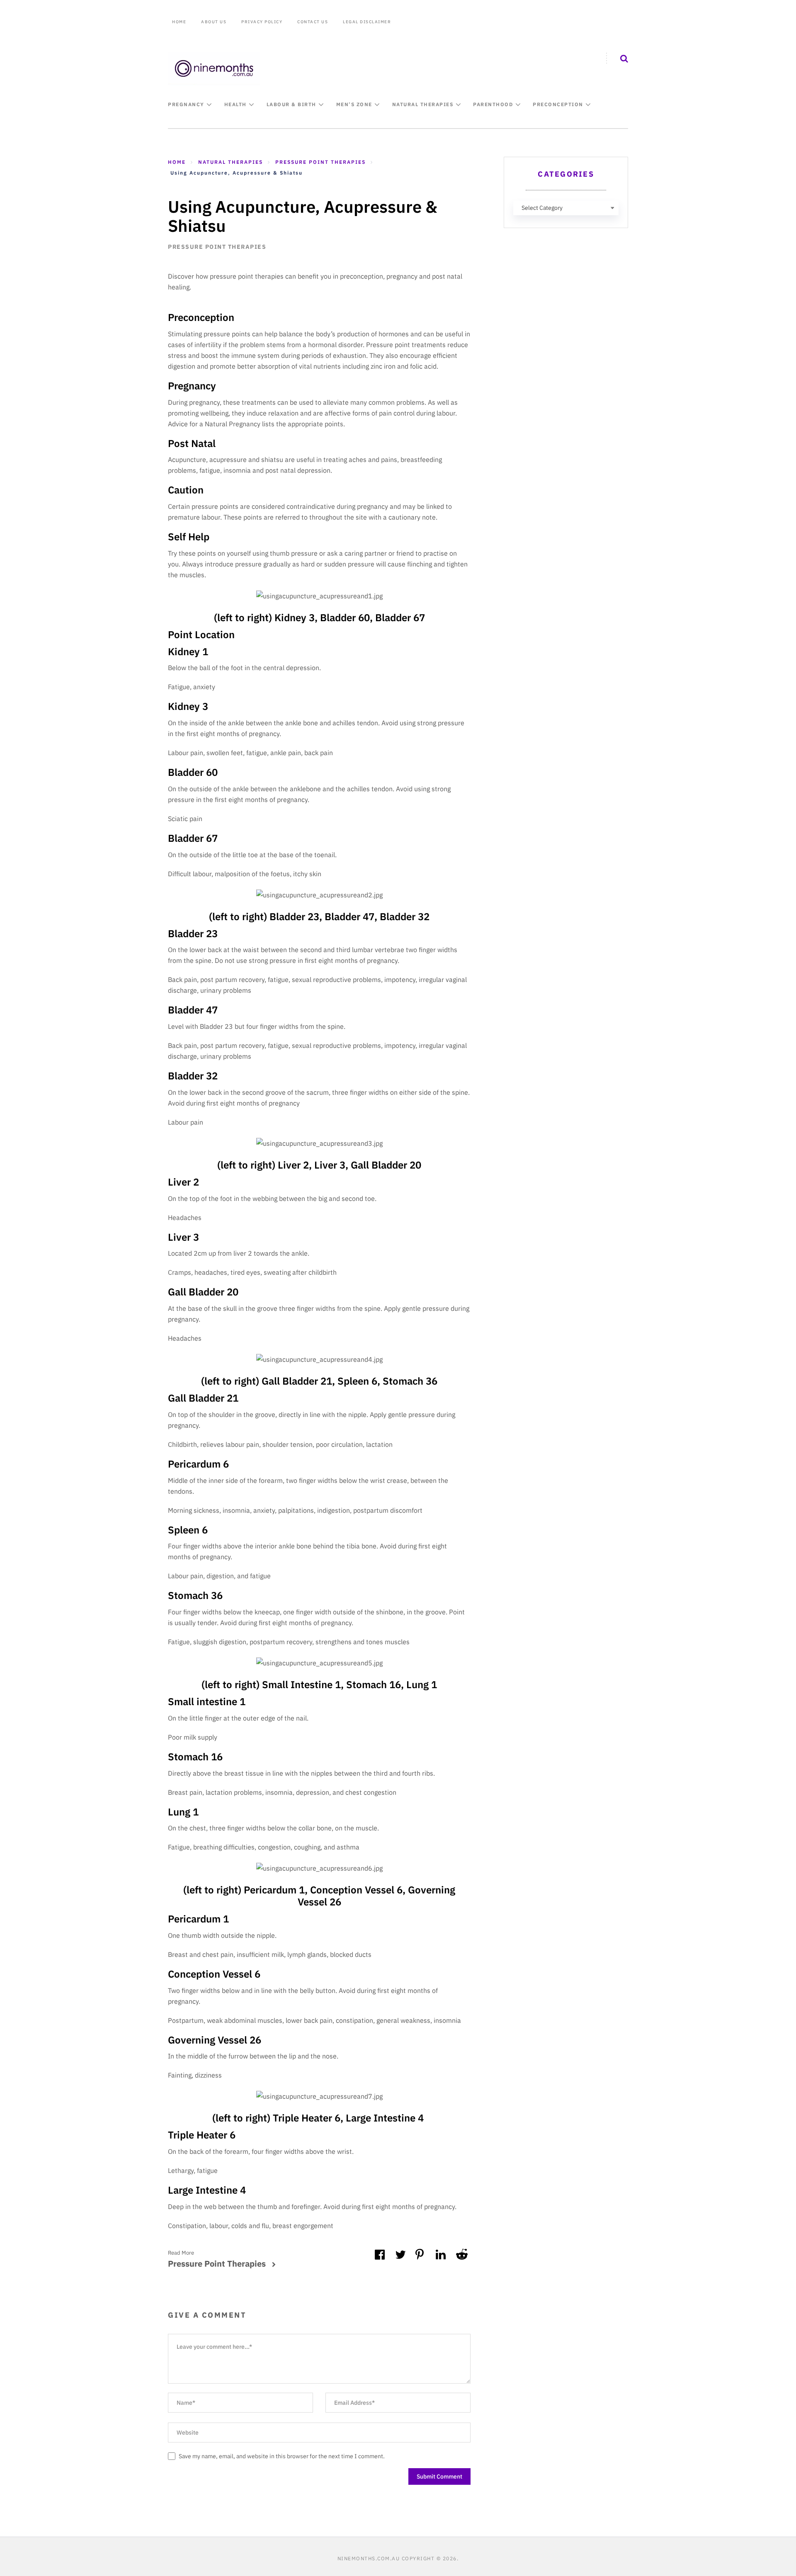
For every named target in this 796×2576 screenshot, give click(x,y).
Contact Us (313, 22)
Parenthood (493, 104)
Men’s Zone (354, 104)
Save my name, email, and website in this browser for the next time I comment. (282, 2456)
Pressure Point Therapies (217, 247)
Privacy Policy (262, 22)
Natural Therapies (423, 104)
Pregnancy (186, 104)
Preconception (558, 104)
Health (235, 104)
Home (179, 22)
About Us (214, 22)
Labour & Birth (291, 104)
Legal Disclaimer (367, 22)
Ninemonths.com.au (369, 2558)
